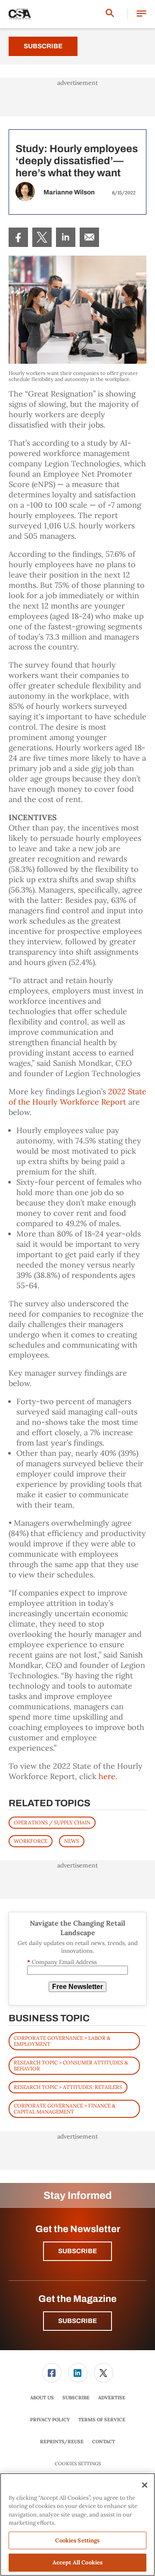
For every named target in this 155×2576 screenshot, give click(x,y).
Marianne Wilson (69, 192)
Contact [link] (104, 2442)
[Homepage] (20, 14)
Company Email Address (62, 1962)
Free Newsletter (77, 1987)
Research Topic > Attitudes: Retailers (68, 2087)
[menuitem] (18, 237)
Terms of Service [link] (102, 2420)
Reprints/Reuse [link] (62, 2442)
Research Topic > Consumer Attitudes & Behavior (71, 2065)
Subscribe (43, 46)
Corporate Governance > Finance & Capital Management (65, 2109)
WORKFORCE (31, 1841)
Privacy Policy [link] (50, 2420)
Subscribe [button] (77, 2251)
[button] (141, 14)
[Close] (145, 2485)
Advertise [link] (112, 2398)
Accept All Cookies (77, 2562)
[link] (18, 237)
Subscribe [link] (76, 2398)
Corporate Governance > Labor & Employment (62, 2041)
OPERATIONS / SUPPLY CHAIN (52, 1822)
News (72, 1841)
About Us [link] (42, 2398)
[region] (77, 2524)
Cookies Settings (78, 2464)
